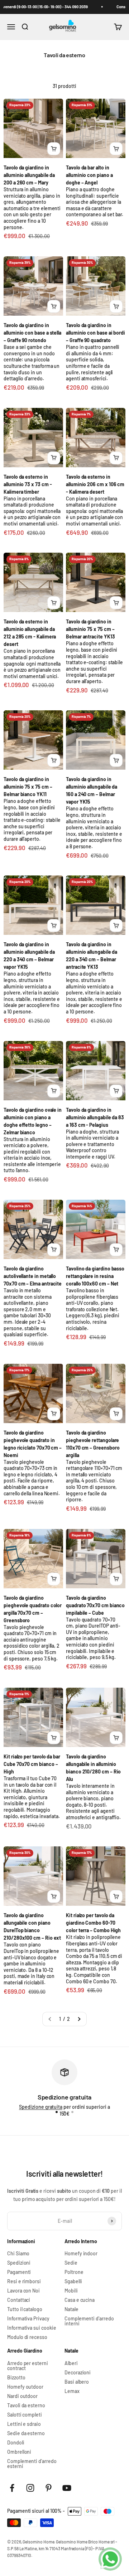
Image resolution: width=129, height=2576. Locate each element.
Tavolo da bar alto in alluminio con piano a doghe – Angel (89, 175)
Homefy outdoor (25, 2387)
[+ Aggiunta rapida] (54, 149)
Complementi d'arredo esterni (32, 2464)
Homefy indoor (81, 2254)
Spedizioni (19, 2263)
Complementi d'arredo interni (89, 2321)
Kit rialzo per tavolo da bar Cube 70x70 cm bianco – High (32, 1764)
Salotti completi (25, 2415)
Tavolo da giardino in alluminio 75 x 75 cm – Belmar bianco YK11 (28, 787)
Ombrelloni (19, 2452)
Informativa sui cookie (32, 2328)
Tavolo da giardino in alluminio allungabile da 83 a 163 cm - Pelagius (95, 1117)
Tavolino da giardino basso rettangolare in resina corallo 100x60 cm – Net (95, 1276)
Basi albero (77, 2382)
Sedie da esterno (26, 2433)
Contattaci (19, 2300)
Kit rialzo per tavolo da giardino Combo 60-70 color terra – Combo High (93, 1923)
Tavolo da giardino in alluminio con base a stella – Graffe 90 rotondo (32, 333)
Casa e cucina (80, 2300)
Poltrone (74, 2272)
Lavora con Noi (23, 2291)
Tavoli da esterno (26, 2405)
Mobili (71, 2291)
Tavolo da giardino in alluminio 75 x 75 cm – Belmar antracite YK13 (90, 629)
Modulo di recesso (27, 2337)
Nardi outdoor (22, 2396)
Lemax (72, 2391)
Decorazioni (78, 2373)
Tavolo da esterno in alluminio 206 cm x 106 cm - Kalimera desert (95, 484)
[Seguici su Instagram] (30, 2488)
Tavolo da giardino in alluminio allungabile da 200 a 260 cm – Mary (29, 175)
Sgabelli (73, 2281)
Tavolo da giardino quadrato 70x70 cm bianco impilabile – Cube (95, 1605)
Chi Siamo (18, 2254)
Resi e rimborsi (24, 2281)
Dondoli (16, 2443)
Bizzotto (16, 2378)
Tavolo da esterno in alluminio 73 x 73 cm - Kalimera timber (28, 484)
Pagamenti (19, 2272)
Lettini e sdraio (24, 2424)
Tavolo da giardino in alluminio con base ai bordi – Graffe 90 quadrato (95, 333)
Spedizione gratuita (41, 2107)
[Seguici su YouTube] (67, 2488)
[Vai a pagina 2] (79, 2019)
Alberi (71, 2363)
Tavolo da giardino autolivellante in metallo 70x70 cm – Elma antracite (33, 1276)
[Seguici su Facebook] (12, 2488)
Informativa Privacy (28, 2319)
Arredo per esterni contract (28, 2366)
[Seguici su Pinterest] (49, 2488)
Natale (71, 2309)
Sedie (71, 2263)
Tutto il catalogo (25, 2309)
